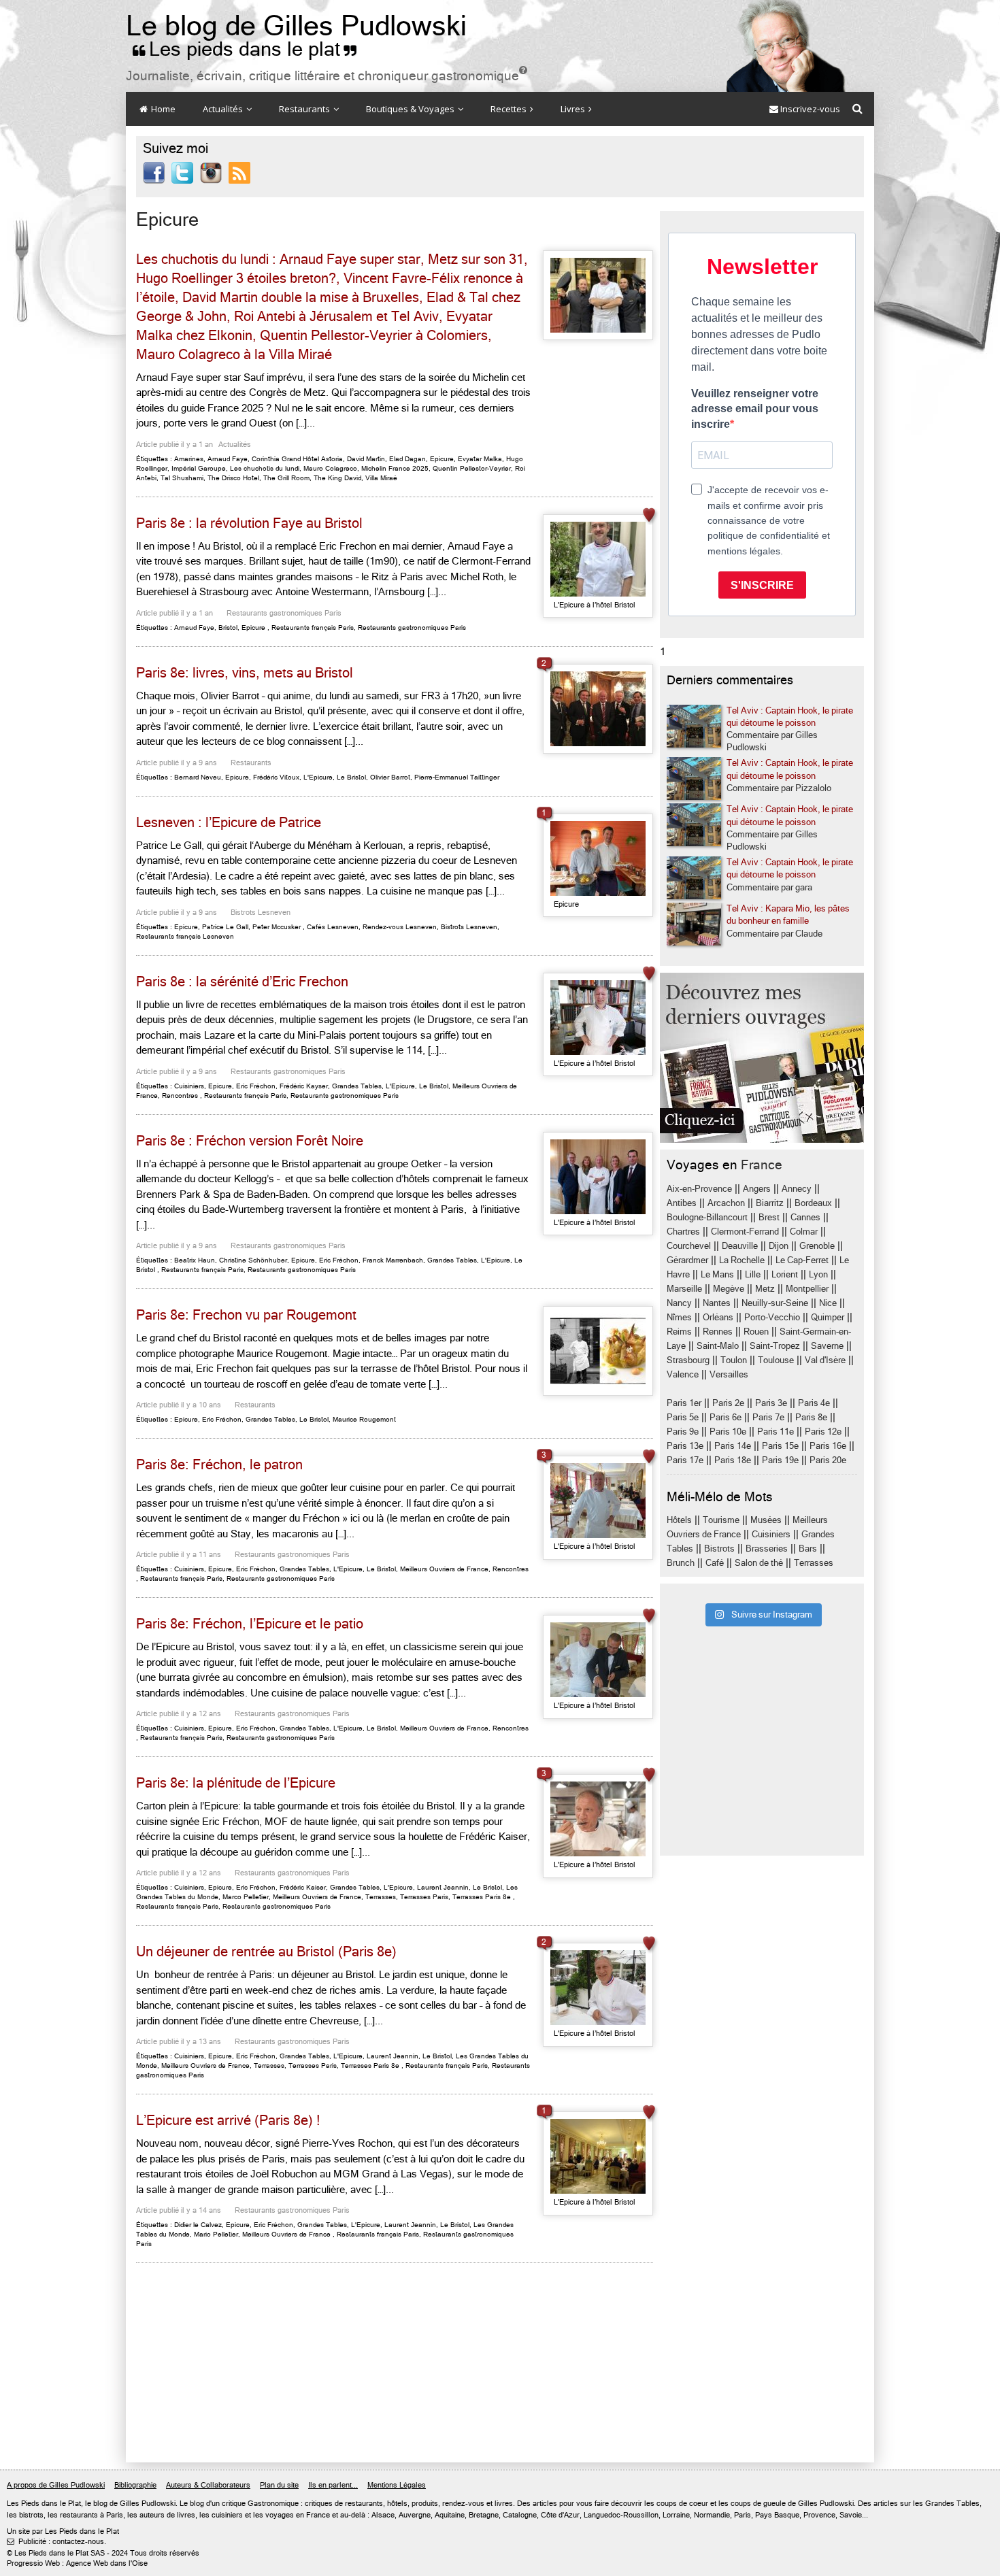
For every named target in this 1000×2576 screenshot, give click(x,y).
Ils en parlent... (333, 2485)
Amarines (189, 459)
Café (715, 1563)
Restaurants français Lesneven (185, 936)
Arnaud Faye (228, 459)
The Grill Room (286, 478)
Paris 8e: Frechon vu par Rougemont (246, 1315)
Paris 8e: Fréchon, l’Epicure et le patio (250, 1624)
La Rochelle (742, 1260)
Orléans (718, 1317)
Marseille (684, 1289)
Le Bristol (351, 777)
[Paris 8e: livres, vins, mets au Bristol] (598, 709)
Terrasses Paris (424, 1897)
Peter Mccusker (277, 927)
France (762, 1165)
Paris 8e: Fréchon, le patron (219, 1465)
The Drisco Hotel (233, 478)
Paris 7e (768, 1417)
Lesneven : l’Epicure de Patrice (229, 823)
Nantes (717, 1303)
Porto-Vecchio (772, 1317)
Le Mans (717, 1274)
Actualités (224, 109)
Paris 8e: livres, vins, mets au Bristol (245, 673)
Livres (574, 109)
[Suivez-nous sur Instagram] (211, 172)
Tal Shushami (182, 478)
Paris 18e (733, 1460)
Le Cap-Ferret (802, 1260)
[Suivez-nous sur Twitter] (182, 172)
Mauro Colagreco (330, 468)
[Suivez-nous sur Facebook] (154, 172)
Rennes (718, 1332)
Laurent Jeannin (443, 1887)
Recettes (510, 109)
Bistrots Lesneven (261, 913)
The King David (337, 478)
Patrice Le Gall (225, 927)
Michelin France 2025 (395, 468)
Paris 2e (728, 1403)
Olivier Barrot (390, 777)
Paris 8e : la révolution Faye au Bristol (249, 523)
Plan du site (279, 2485)
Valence (683, 1374)
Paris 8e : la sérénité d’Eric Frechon (242, 982)
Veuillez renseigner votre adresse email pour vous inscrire (755, 409)
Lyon (818, 1274)
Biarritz (770, 1203)
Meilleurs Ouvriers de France (444, 1569)
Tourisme (721, 1520)
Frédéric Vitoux (276, 777)
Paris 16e (828, 1446)
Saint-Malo (718, 1346)
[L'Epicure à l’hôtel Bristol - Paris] (598, 559)
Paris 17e (685, 1460)
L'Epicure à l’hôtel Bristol (595, 605)
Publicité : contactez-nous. (56, 2542)
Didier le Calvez (198, 2225)
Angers (757, 1189)
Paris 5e (683, 1417)
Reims (679, 1332)
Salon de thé (759, 1563)
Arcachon (726, 1203)
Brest (769, 1217)
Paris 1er (684, 1403)
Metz (765, 1289)
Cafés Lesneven (333, 927)
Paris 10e (728, 1432)
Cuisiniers (189, 1086)
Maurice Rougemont (364, 1419)
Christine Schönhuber (253, 1260)
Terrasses (381, 1897)
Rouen (756, 1332)
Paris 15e (780, 1446)
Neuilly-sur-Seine (775, 1303)
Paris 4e (814, 1403)
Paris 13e (685, 1446)
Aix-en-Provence (699, 1189)
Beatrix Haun (195, 1260)
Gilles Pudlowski (148, 2504)
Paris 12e (823, 1432)
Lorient (785, 1274)
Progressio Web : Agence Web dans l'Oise (77, 2563)
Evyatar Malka (480, 459)
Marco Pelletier (246, 1897)
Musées (766, 1520)
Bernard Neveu (198, 777)
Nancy (679, 1303)
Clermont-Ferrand (745, 1232)
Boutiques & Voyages (411, 109)
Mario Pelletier (216, 2234)
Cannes (805, 1217)
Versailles (729, 1374)
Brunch (681, 1563)
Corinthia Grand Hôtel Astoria (297, 459)
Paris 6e (726, 1417)
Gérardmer (687, 1260)
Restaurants (305, 109)
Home (162, 109)
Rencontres (180, 1095)
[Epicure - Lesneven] (598, 858)
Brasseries (767, 1549)
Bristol (228, 628)
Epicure (442, 459)
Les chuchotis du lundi (265, 468)
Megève (729, 1289)
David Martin (366, 459)
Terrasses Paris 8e (482, 1897)
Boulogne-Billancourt (707, 1217)
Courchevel (689, 1246)
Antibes (682, 1203)
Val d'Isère (825, 1360)
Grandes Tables (357, 1086)
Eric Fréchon (256, 1086)
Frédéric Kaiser (303, 1887)
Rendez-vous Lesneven (400, 927)
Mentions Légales (397, 2485)
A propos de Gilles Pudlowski (56, 2485)
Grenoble (817, 1246)
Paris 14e (733, 1446)
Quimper (828, 1317)
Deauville (740, 1246)
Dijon (779, 1246)
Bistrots (719, 1549)
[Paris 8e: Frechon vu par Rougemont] (598, 1351)
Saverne (827, 1346)
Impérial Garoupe (199, 468)
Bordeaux (813, 1203)
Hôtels (679, 1520)
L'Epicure (318, 777)
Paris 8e (811, 1417)
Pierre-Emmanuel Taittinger (457, 777)
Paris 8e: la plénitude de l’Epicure (236, 1783)
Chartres (683, 1232)
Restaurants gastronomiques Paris (284, 613)
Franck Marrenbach (393, 1260)
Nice (828, 1303)
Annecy (797, 1189)
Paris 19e (780, 1460)
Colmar (804, 1232)
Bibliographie (135, 2485)
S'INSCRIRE (762, 585)
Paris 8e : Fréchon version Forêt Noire (250, 1141)
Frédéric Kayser (304, 1086)
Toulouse (776, 1360)
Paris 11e (776, 1432)
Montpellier (807, 1289)
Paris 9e (683, 1432)
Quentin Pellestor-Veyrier (472, 468)
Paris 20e (828, 1460)
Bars (808, 1549)
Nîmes (679, 1317)
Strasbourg (688, 1360)
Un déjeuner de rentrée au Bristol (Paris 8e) (266, 1952)
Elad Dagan (407, 459)
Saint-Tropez (775, 1346)
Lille (753, 1274)
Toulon (734, 1360)
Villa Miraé (381, 478)
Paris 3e (771, 1403)
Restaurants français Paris (313, 628)
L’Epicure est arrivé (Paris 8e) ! (228, 2121)
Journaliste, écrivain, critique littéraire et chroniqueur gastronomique (327, 76)
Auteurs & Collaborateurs (208, 2485)
